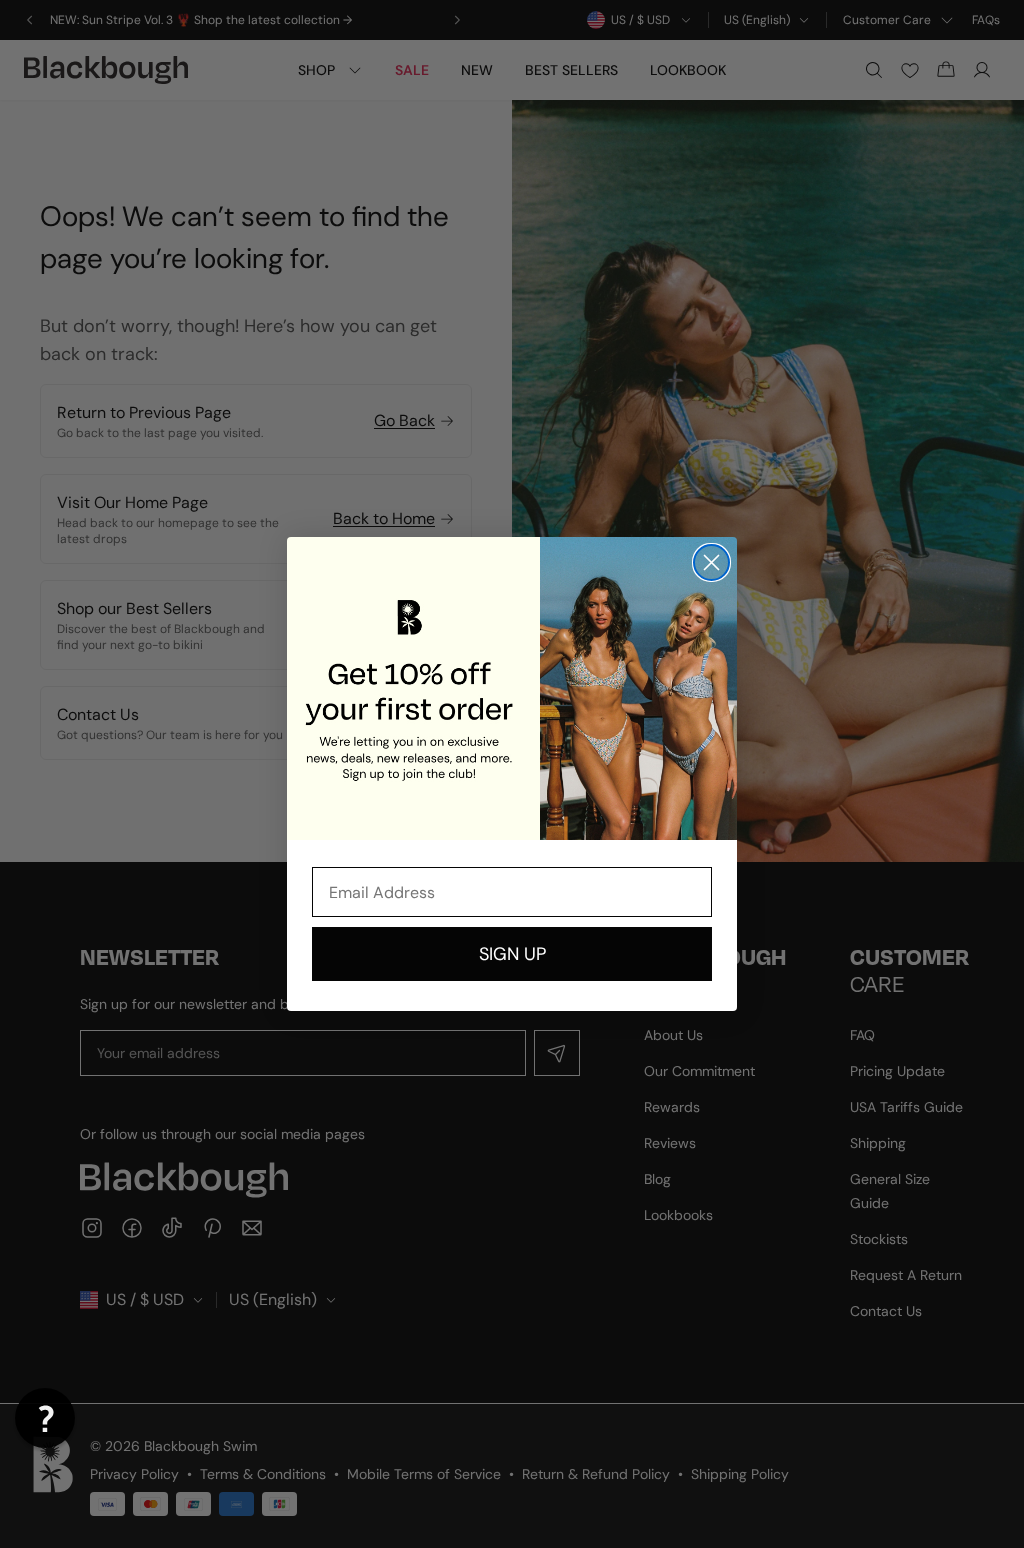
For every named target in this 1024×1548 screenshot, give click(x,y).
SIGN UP (512, 954)
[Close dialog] (711, 562)
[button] (45, 1418)
